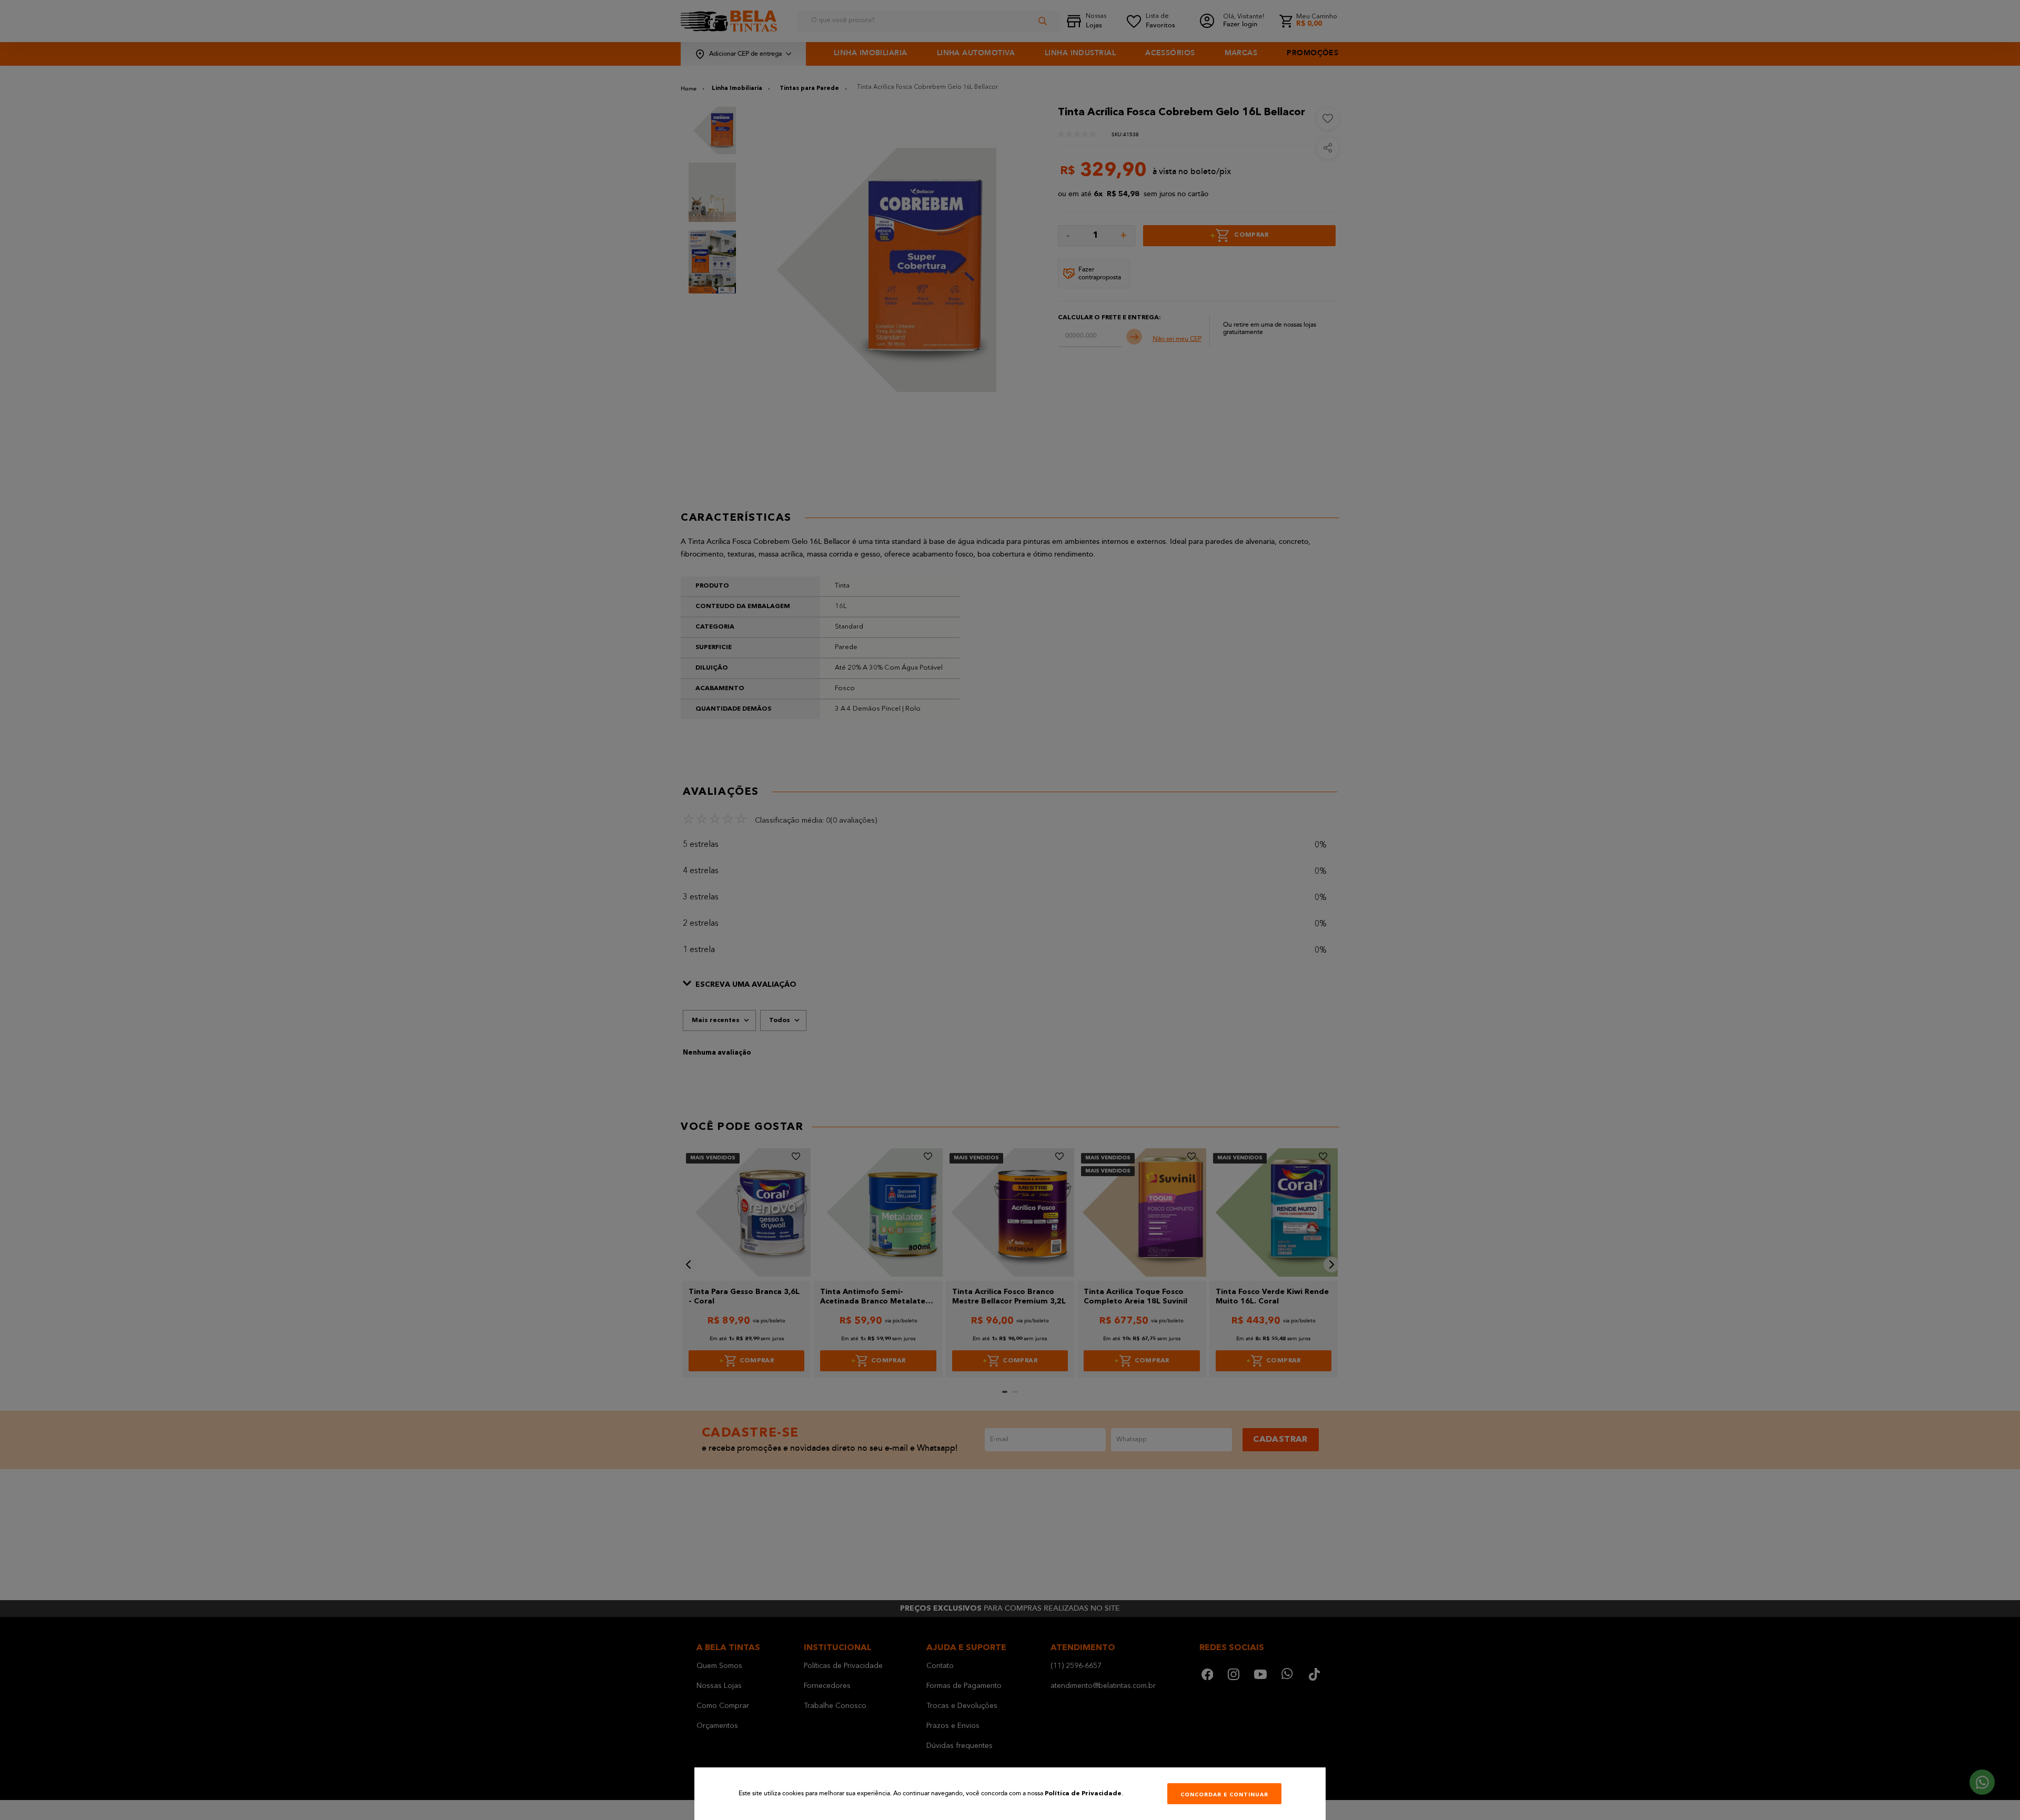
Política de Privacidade (1083, 1794)
